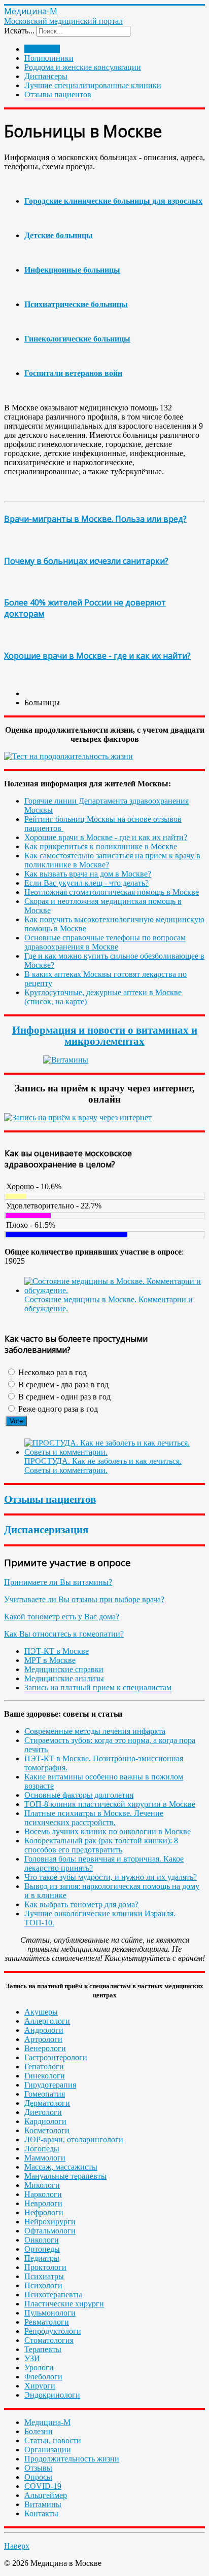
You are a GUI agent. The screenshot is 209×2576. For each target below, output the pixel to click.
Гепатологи (44, 2067)
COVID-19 (43, 2486)
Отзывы (38, 2468)
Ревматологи (47, 2322)
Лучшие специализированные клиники (93, 85)
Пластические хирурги (64, 2304)
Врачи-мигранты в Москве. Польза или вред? (95, 519)
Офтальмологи (50, 2231)
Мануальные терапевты (65, 2176)
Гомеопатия (45, 2094)
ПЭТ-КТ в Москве (57, 1651)
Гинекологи (45, 2076)
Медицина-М (47, 2422)
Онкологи (42, 2240)
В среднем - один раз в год (63, 1397)
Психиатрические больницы (76, 304)
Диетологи (43, 2112)
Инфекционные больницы (72, 270)
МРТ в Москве (50, 1660)
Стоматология (49, 2340)
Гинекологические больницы (77, 339)
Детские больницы (59, 235)
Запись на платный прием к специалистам (98, 1688)
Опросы (38, 2477)
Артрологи (43, 2039)
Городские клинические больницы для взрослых (113, 201)
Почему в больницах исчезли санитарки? (86, 561)
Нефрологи (44, 2212)
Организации (48, 2450)
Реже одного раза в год (57, 1409)
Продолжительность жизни (72, 2459)
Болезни (39, 2431)
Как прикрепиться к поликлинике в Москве (101, 846)
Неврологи (43, 2203)
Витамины (43, 2504)
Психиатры (44, 2276)
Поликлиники (49, 58)
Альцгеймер (46, 2495)
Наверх (17, 2546)
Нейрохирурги (50, 2222)
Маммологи (45, 2158)
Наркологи (43, 2194)
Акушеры (41, 2012)
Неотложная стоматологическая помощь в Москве (112, 892)
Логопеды (42, 2149)
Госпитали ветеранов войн (73, 373)
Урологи (39, 2367)
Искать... (19, 31)
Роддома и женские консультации (83, 67)
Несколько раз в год (51, 1372)
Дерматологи (47, 2103)
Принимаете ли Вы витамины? (58, 1582)
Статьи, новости (53, 2440)
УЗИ (32, 2358)
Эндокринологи (52, 2395)
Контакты (41, 2513)
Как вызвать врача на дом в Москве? (88, 874)
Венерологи (45, 2048)
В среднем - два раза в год (62, 1385)
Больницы (42, 49)
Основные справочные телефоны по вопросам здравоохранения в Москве (105, 942)
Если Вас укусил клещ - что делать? (86, 883)
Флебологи (43, 2377)
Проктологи (45, 2267)
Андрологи (44, 2030)
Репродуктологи (53, 2331)
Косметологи (47, 2130)
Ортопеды (42, 2249)
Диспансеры (46, 76)
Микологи (42, 2185)
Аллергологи (47, 2021)
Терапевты (43, 2349)
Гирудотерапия (50, 2085)
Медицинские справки (64, 1669)
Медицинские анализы (64, 1678)
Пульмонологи (50, 2313)
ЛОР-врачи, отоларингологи (74, 2139)
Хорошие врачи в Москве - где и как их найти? (97, 656)
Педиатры (42, 2258)
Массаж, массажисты (61, 2167)
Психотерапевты (53, 2295)
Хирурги (40, 2386)
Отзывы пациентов (58, 94)
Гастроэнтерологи (56, 2057)
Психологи (43, 2285)
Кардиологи (45, 2121)
